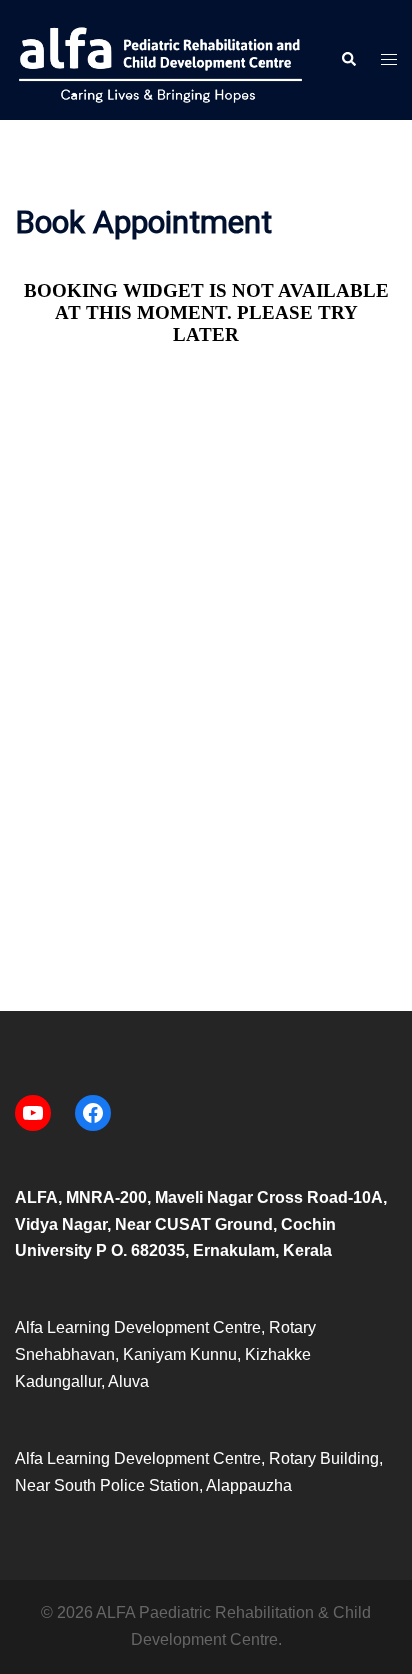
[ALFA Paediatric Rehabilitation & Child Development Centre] (162, 58)
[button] (348, 60)
